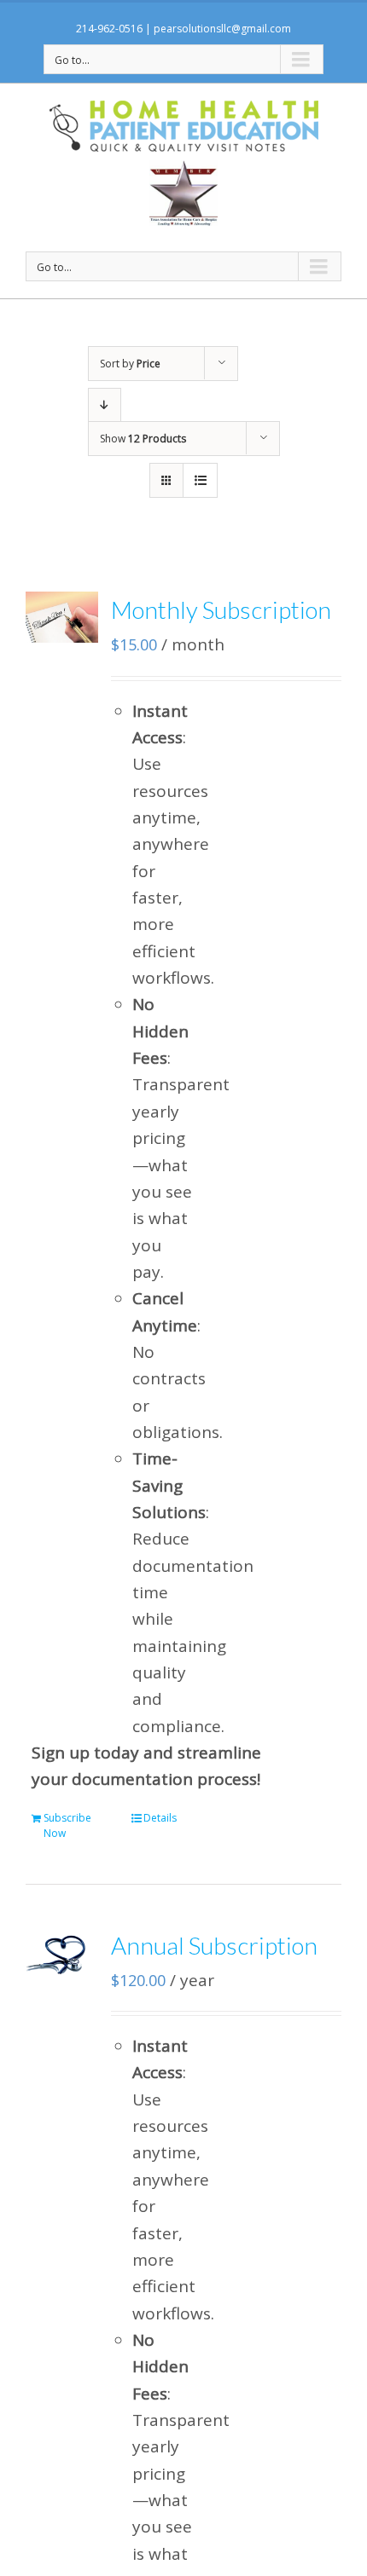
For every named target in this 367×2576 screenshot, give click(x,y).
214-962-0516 (109, 29)
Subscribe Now (67, 1825)
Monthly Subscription (221, 609)
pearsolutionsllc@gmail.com (222, 29)
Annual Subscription (214, 1945)
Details (160, 1818)
